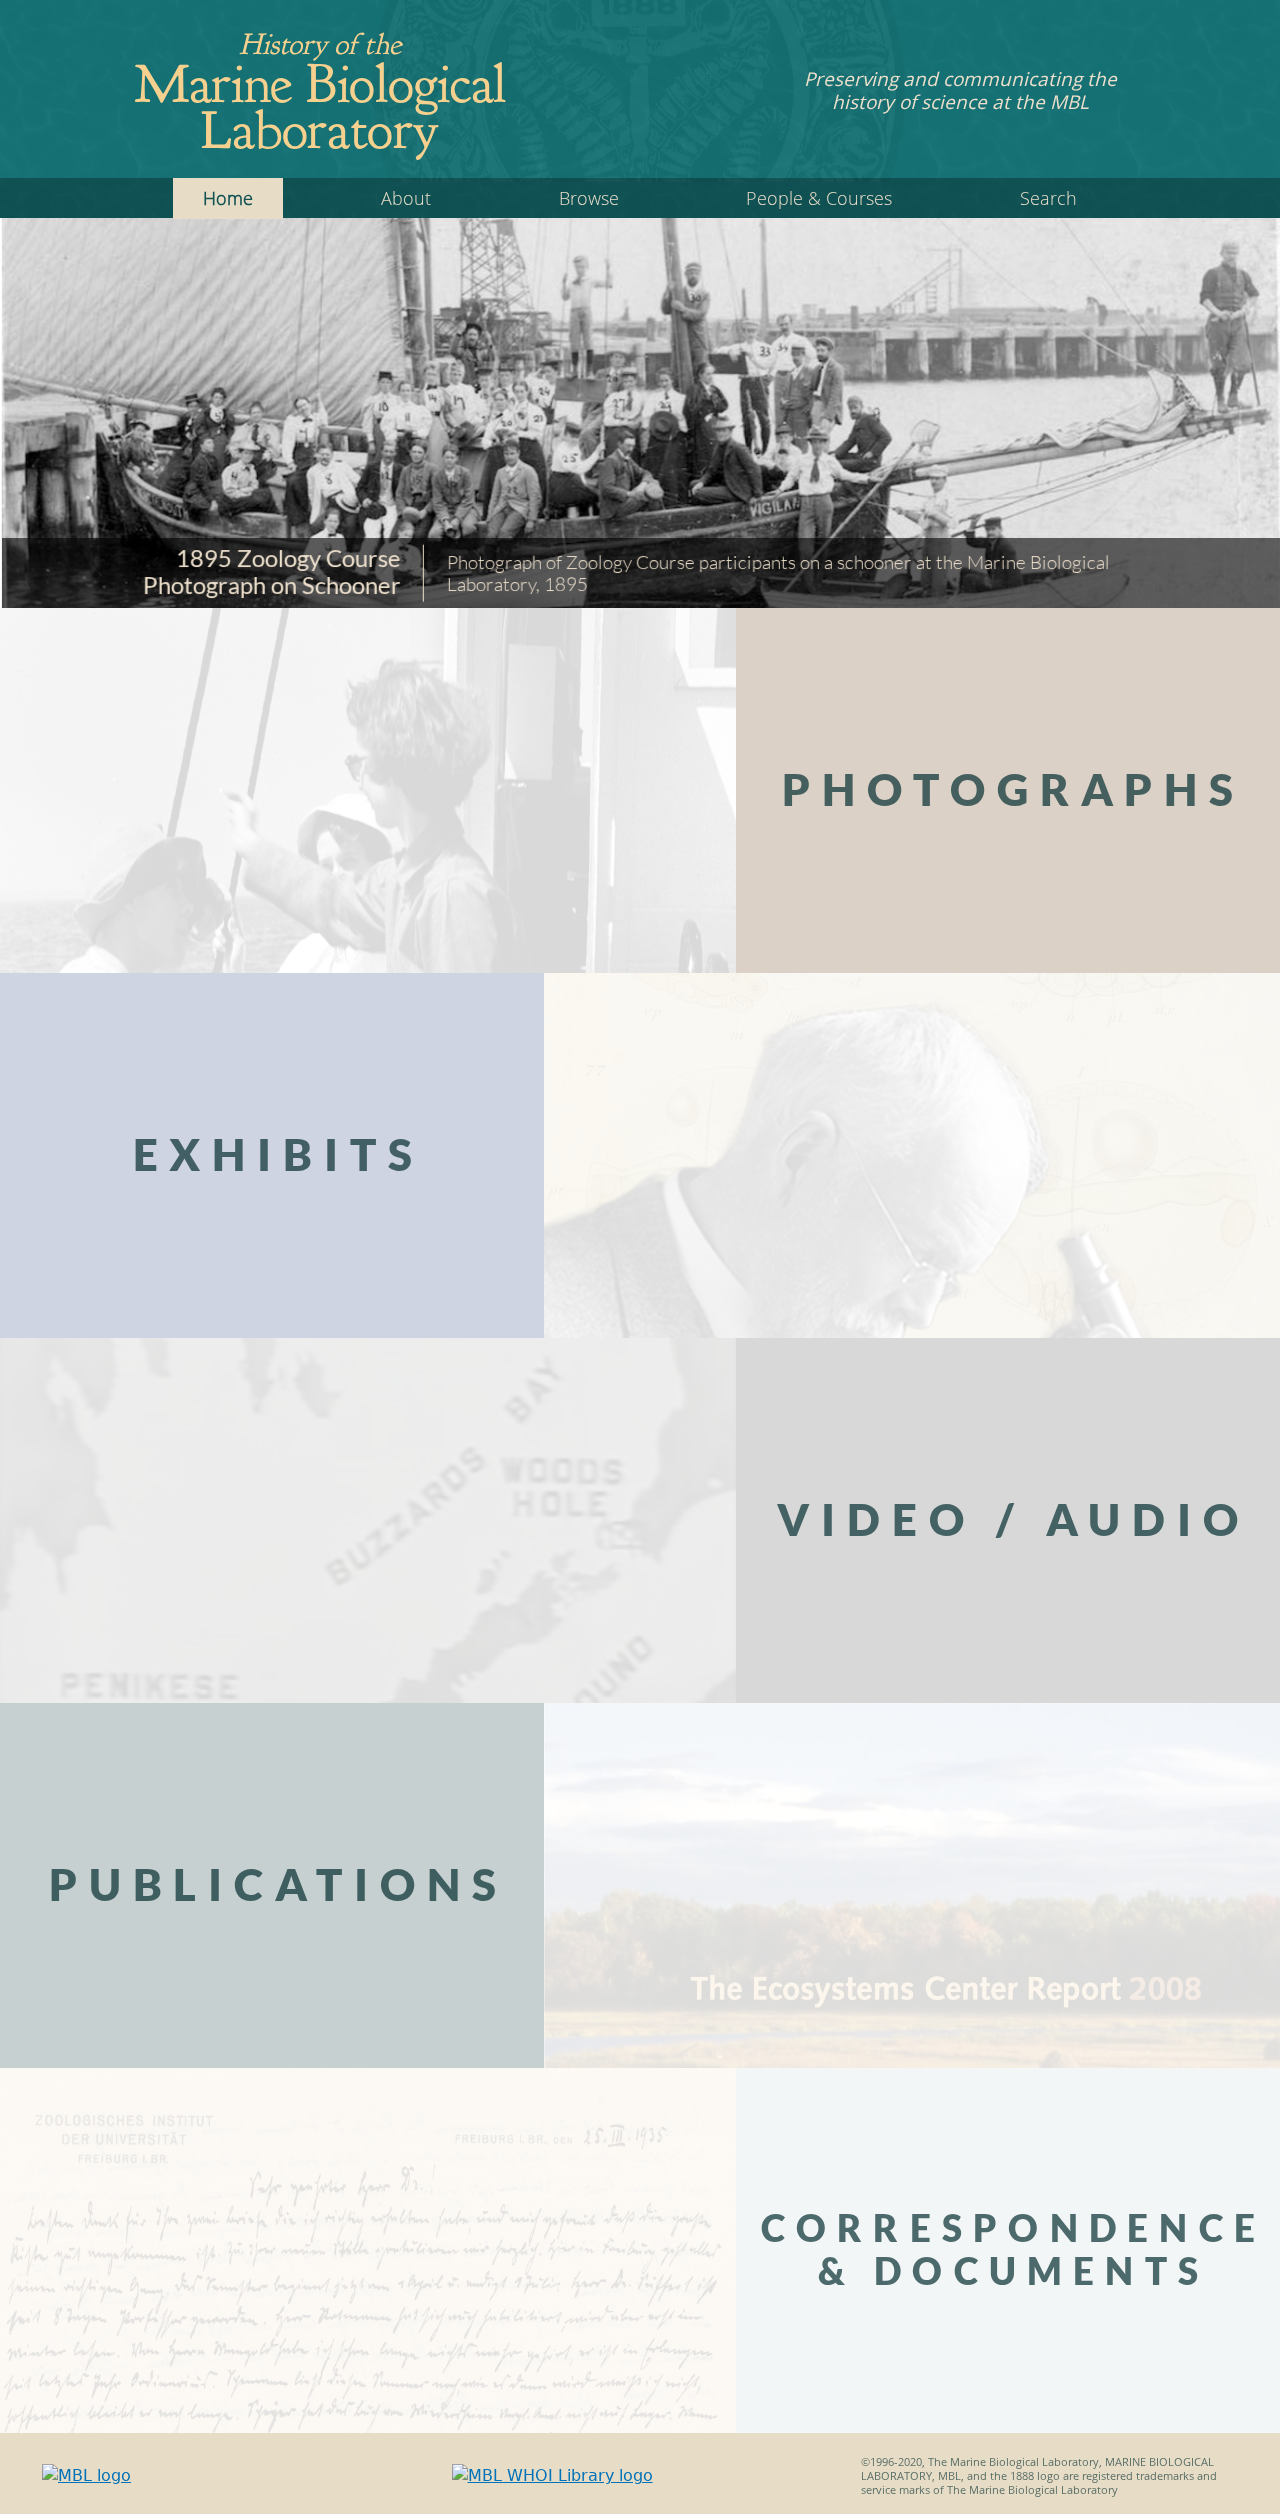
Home (228, 198)
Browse (589, 198)
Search (1048, 198)
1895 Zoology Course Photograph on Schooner (270, 570)
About (406, 198)
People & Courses (819, 198)
